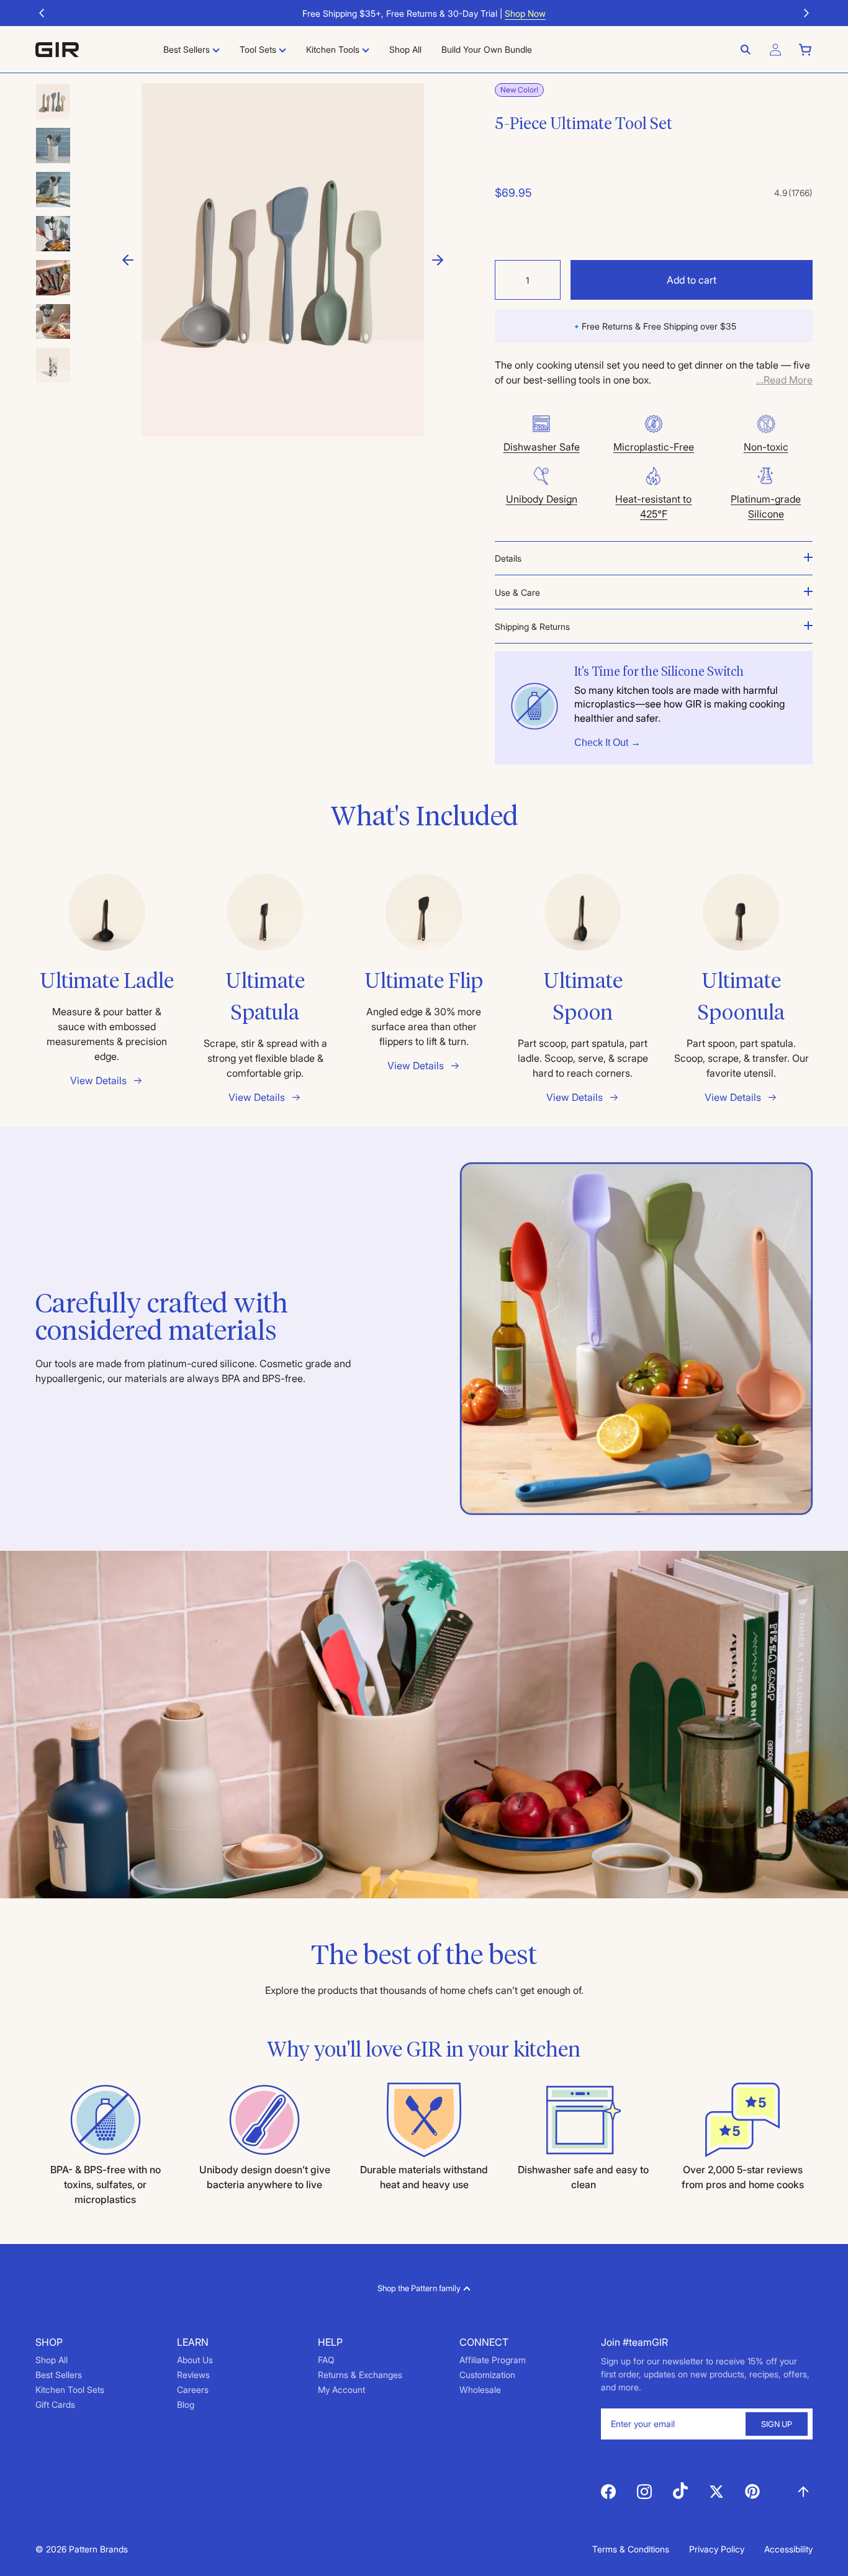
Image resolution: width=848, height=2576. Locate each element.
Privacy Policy (717, 2549)
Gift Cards (55, 2404)
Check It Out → (607, 743)
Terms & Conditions (631, 2549)
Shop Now (525, 13)
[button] (42, 13)
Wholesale (480, 2390)
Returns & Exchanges (360, 2375)
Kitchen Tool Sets (70, 2390)
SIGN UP (777, 2424)
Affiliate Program (493, 2360)
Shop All (52, 2360)
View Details (98, 1080)
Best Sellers (59, 2375)
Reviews (193, 2375)
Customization (487, 2375)
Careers (193, 2390)
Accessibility (788, 2549)
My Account (341, 2390)
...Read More (784, 380)
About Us (195, 2360)
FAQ (326, 2360)
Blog (186, 2404)
